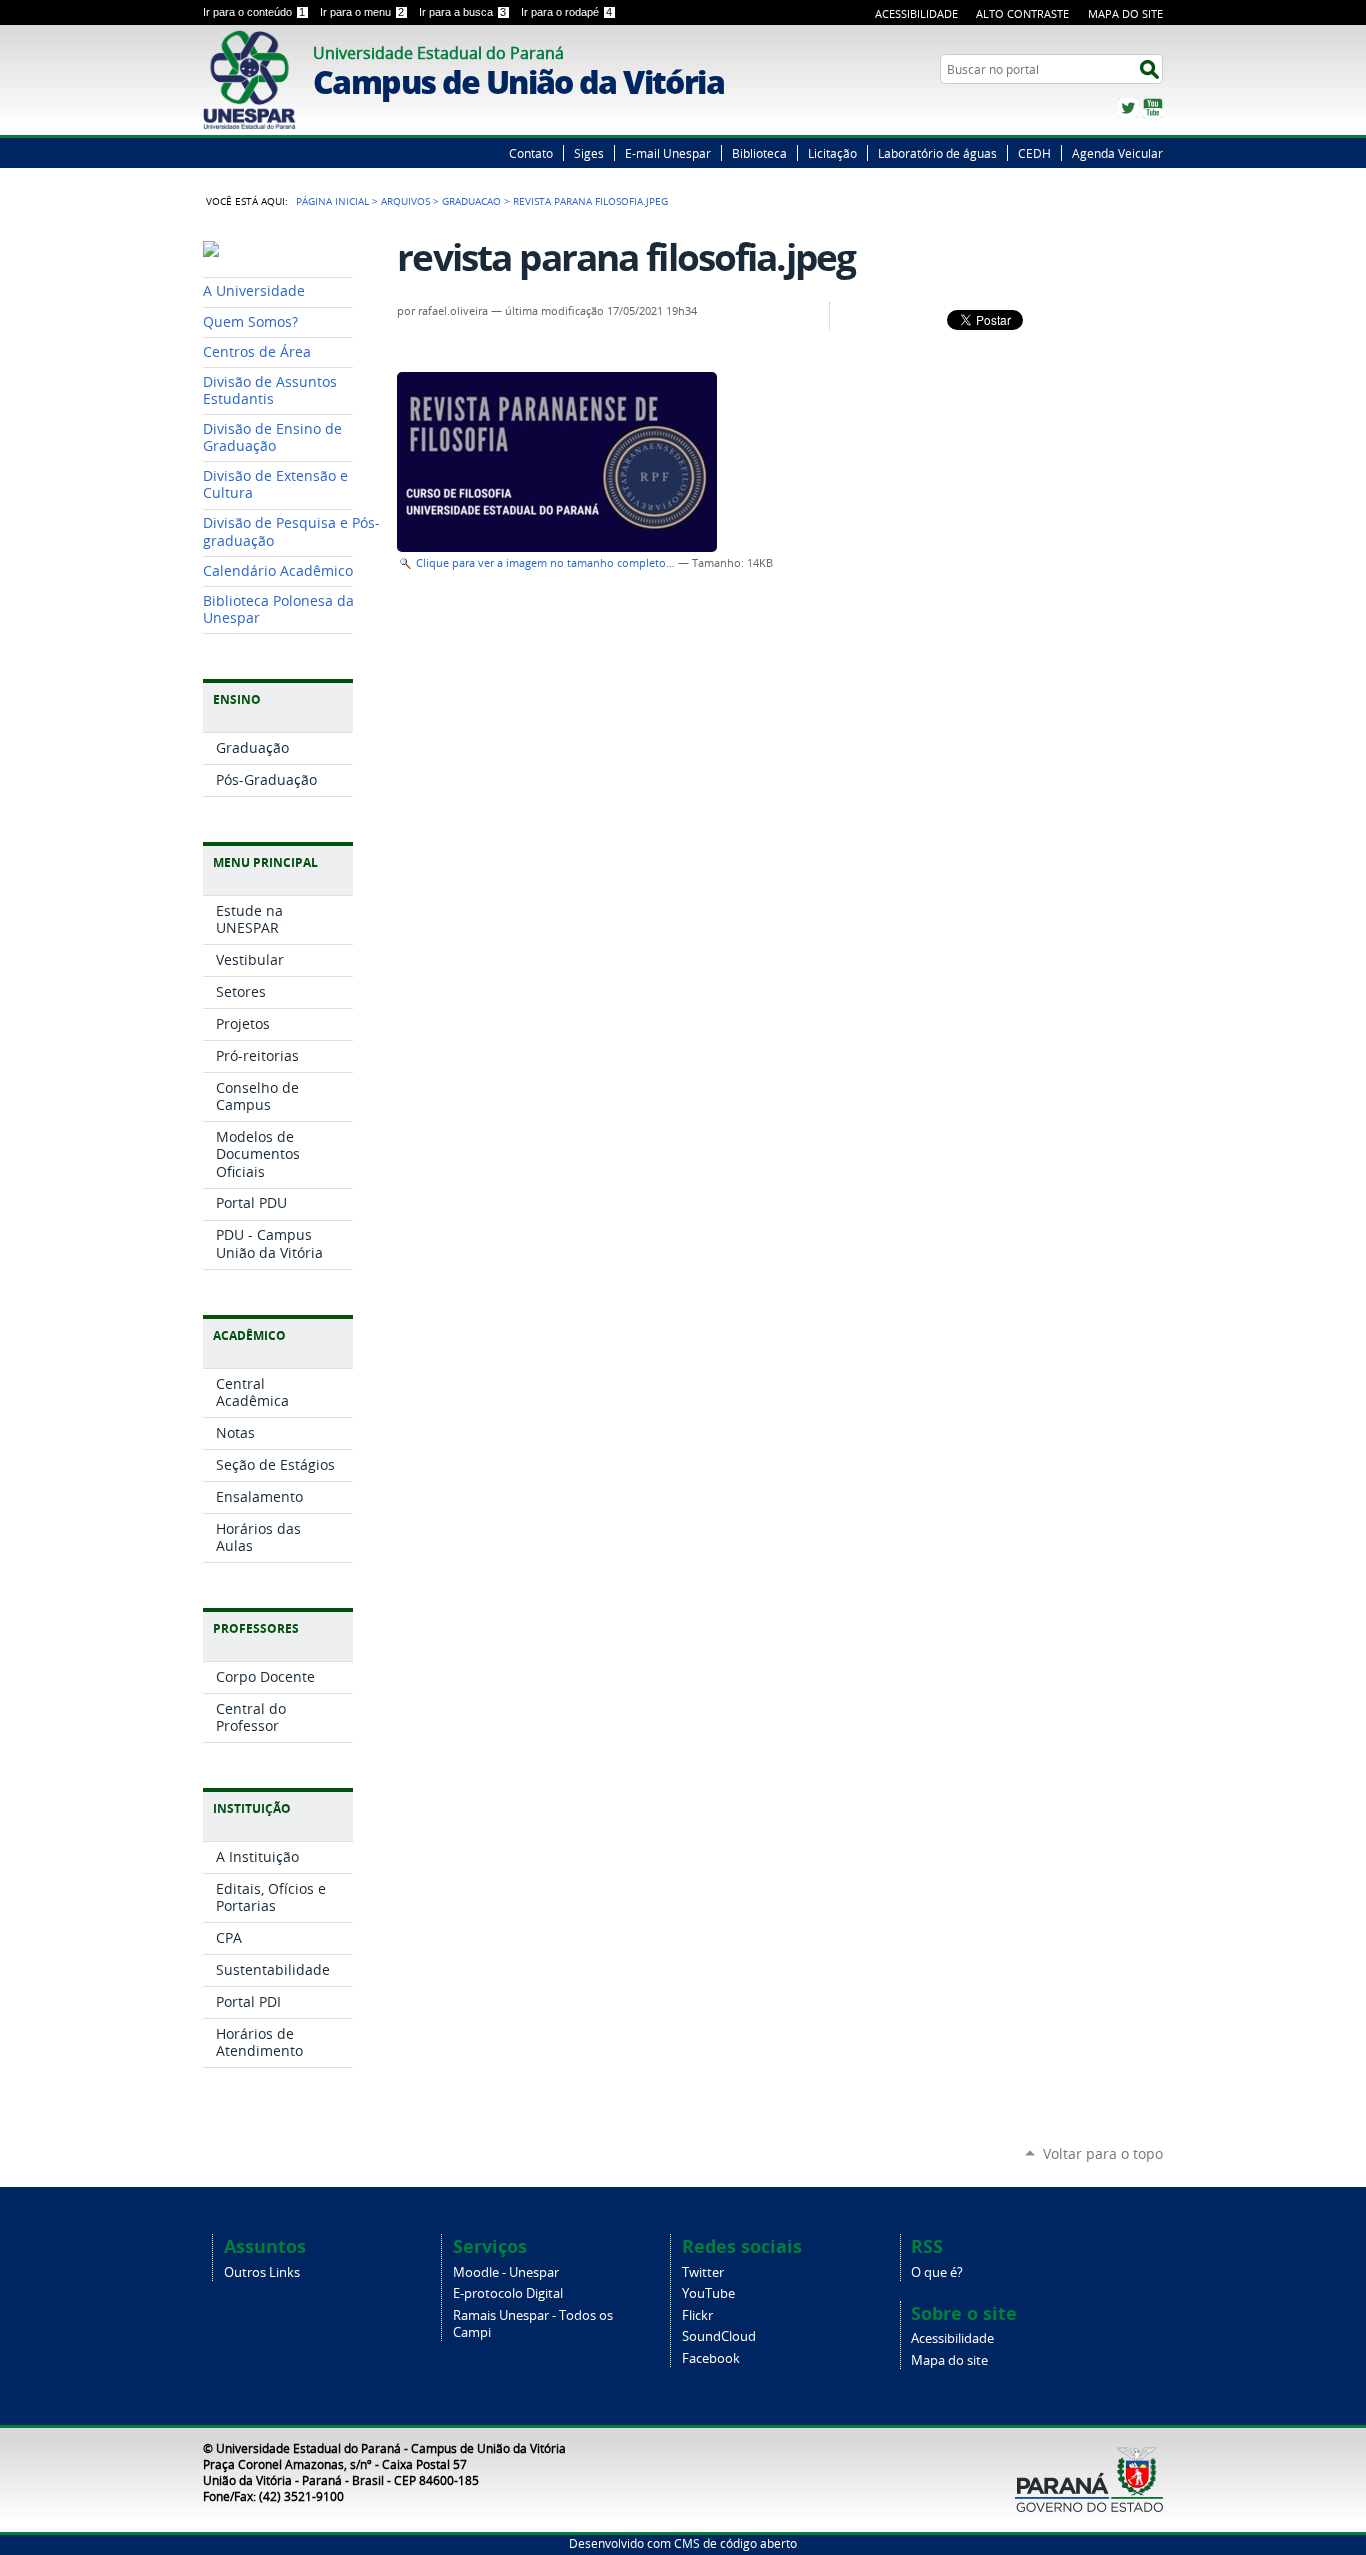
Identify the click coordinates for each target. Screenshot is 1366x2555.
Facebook (711, 2358)
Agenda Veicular (1117, 153)
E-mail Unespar (668, 153)
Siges (589, 153)
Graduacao (471, 201)
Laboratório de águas (937, 153)
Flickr (697, 2315)
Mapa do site (949, 2360)
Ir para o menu (362, 12)
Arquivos (405, 201)
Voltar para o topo (1103, 2153)
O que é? (937, 2272)
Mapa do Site (1125, 13)
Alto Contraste (1022, 13)
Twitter (1128, 108)
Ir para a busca (462, 12)
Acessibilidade (916, 13)
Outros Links (262, 2272)
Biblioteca (759, 153)
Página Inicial (332, 201)
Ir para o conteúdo (254, 12)
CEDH (1034, 153)
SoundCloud (719, 2336)
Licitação (832, 153)
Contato (531, 153)
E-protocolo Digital (508, 2293)
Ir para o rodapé (566, 12)
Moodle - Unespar (506, 2272)
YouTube (1153, 108)
